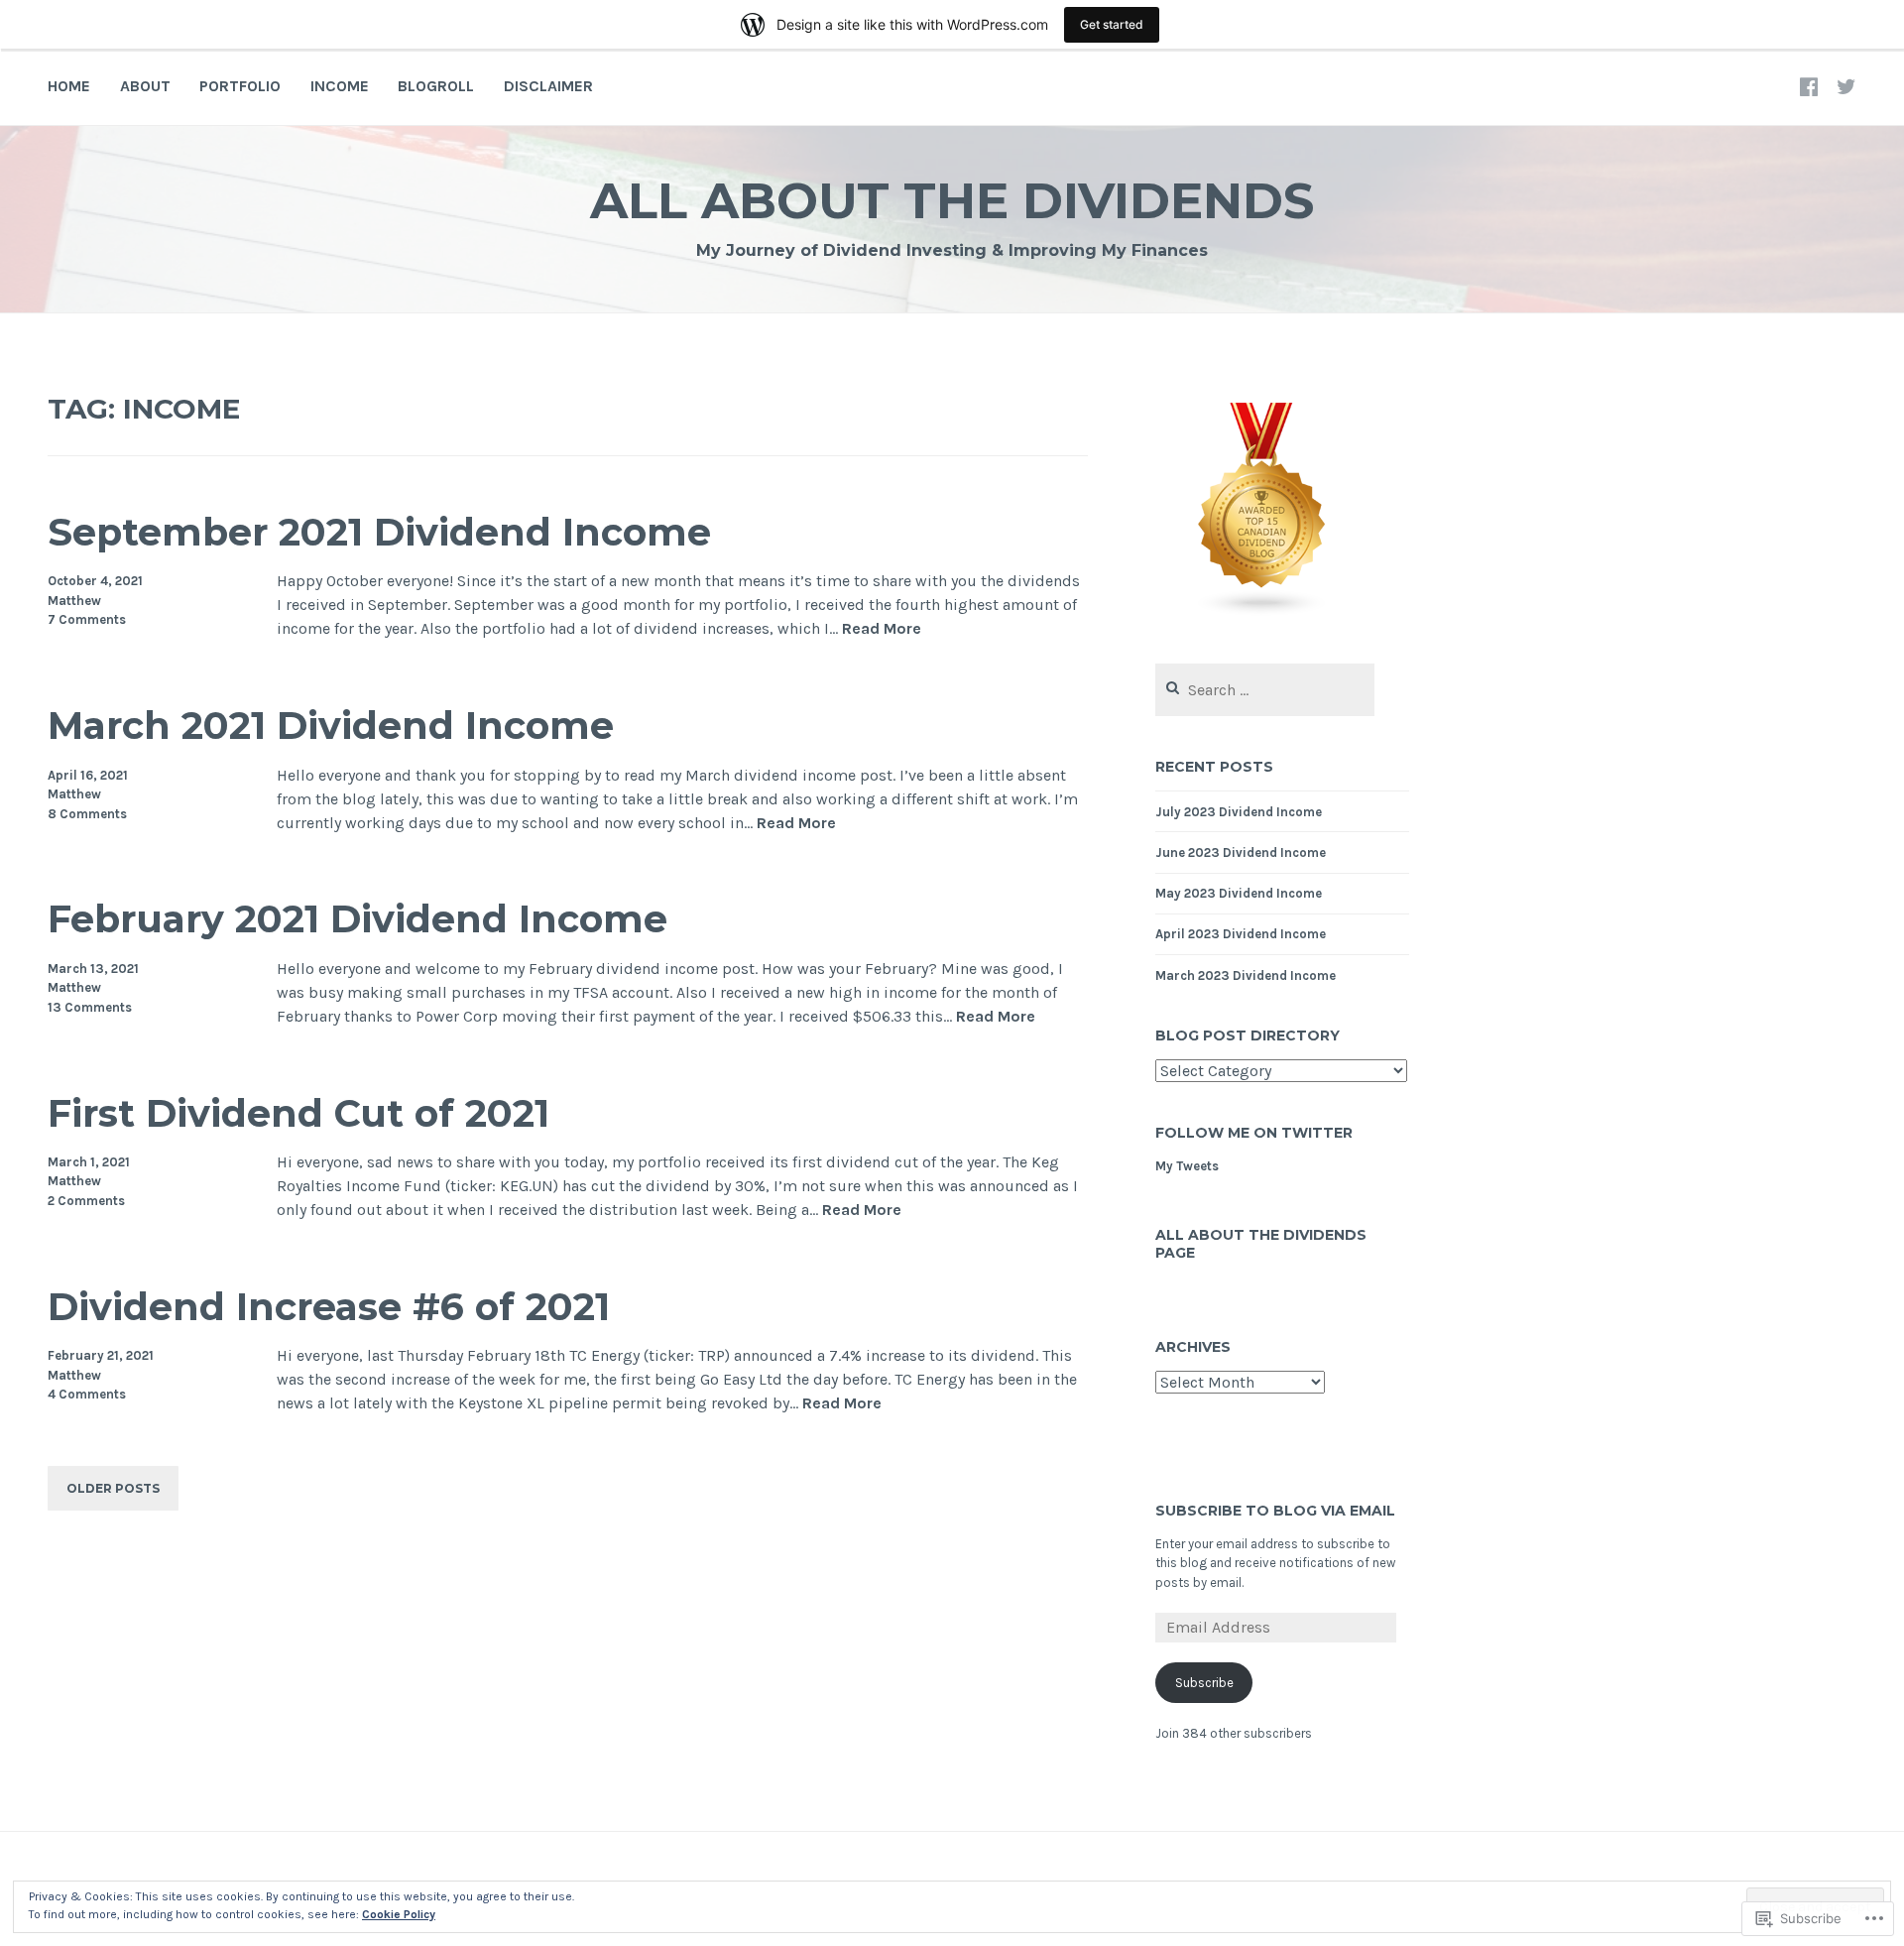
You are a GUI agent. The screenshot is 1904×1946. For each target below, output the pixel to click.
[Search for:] (1265, 691)
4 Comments (87, 1394)
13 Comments (90, 1007)
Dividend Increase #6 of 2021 (329, 1307)
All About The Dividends (952, 201)
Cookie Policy (399, 1914)
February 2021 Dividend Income (357, 919)
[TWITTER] (1846, 86)
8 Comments (87, 814)
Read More (882, 629)
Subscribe (1204, 1683)
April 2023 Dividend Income (1241, 934)
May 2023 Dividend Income (1239, 893)
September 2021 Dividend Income (379, 532)
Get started (1112, 24)
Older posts (113, 1489)
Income (340, 86)
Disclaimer (548, 86)
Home (69, 86)
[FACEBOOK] (1809, 86)
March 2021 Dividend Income (331, 726)
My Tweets (1187, 1166)
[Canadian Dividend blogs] (1262, 613)
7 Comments (87, 619)
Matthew (74, 601)
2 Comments (86, 1201)
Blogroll (436, 86)
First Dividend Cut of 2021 (298, 1113)
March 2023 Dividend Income (1246, 975)
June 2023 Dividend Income (1241, 852)
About (145, 86)
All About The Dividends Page (1261, 1244)
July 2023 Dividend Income (1239, 812)
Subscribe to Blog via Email (1275, 1511)
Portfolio (240, 86)
